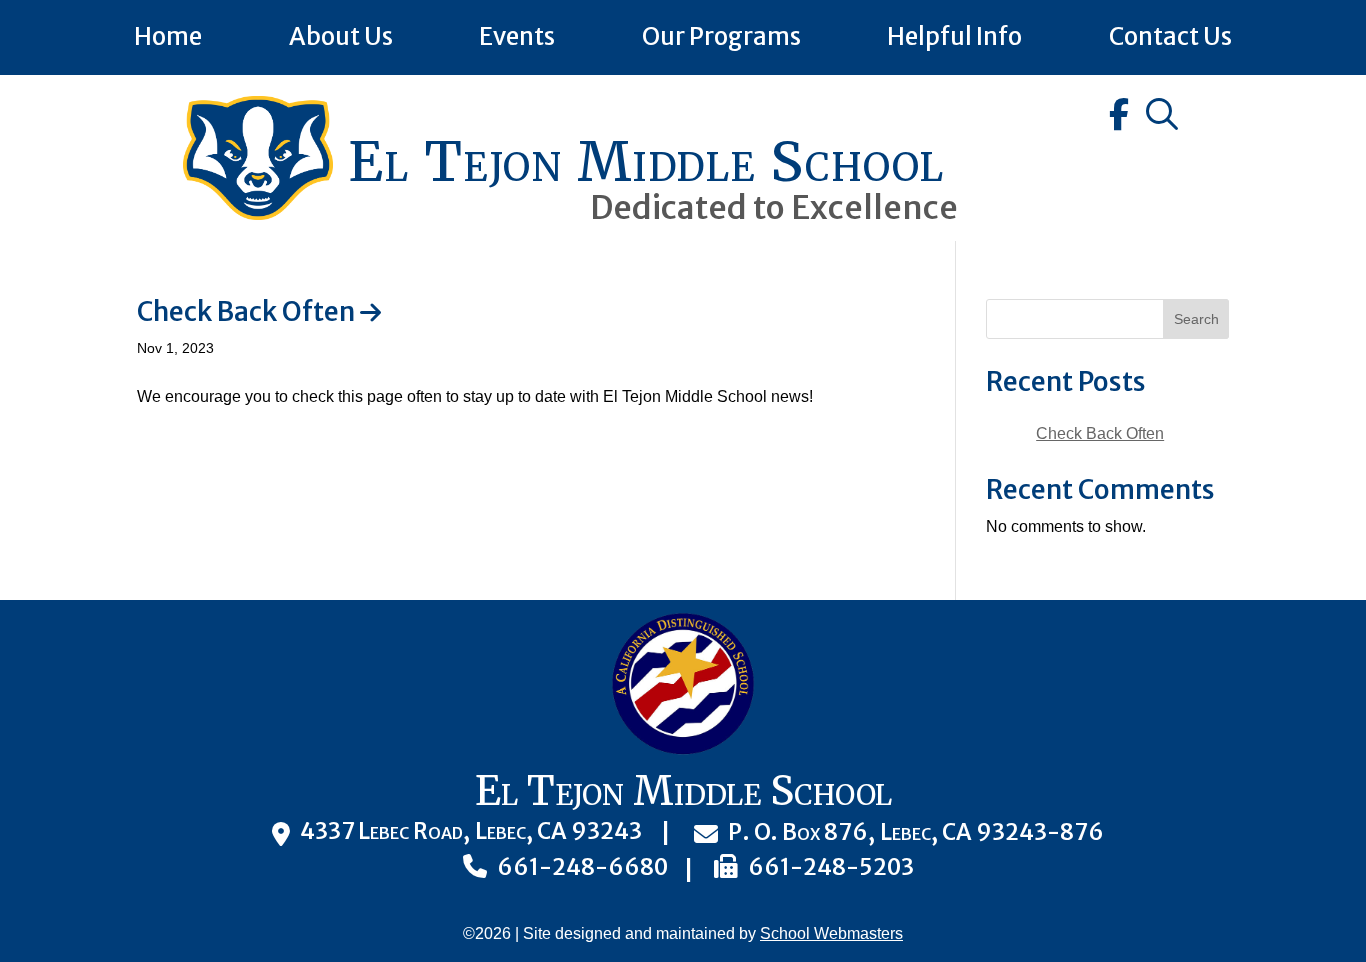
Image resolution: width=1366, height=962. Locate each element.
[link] (258, 214)
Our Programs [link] (721, 36)
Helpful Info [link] (954, 36)
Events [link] (517, 36)
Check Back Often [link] (246, 311)
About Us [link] (341, 36)
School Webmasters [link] (831, 933)
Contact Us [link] (1170, 36)
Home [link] (168, 36)
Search (1196, 319)
